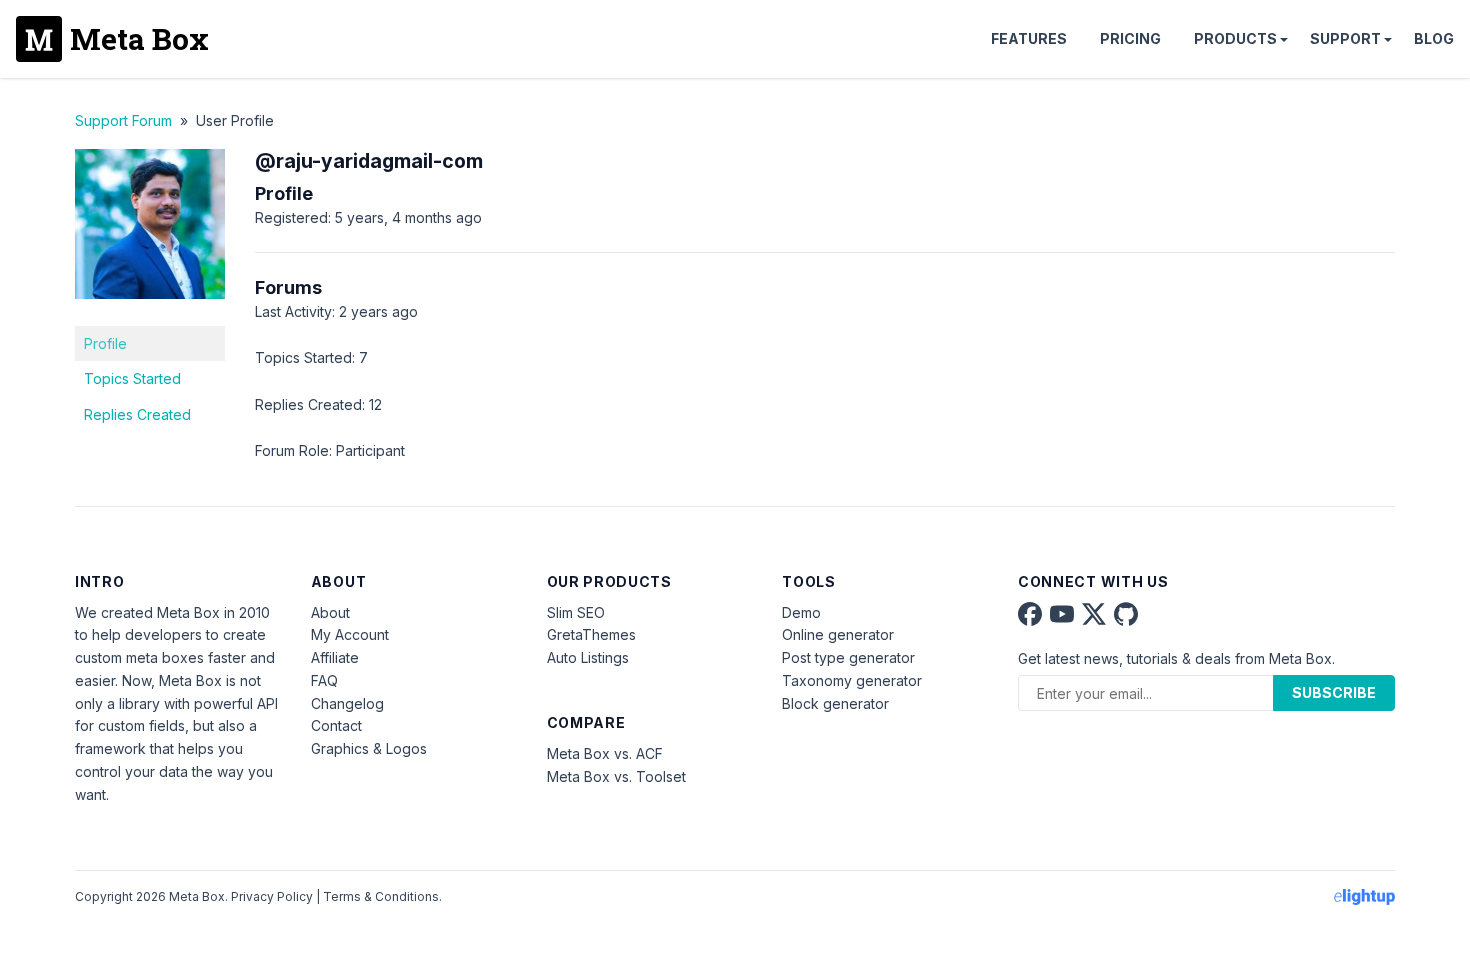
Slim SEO (576, 612)
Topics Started (132, 378)
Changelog (347, 703)
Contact (336, 725)
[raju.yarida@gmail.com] (150, 313)
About (330, 612)
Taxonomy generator (852, 680)
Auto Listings (588, 657)
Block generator (835, 703)
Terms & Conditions (381, 896)
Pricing (1130, 38)
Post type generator (848, 657)
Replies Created (137, 414)
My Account (350, 634)
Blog (1434, 38)
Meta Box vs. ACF (605, 753)
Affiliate (335, 657)
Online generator (838, 634)
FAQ (324, 680)
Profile (105, 343)
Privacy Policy (272, 896)
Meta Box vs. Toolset (616, 776)
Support (1345, 38)
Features (1029, 38)
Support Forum (123, 120)
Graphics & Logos (369, 748)
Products (1235, 38)
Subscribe (1334, 692)
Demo (801, 612)
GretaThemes (591, 634)
